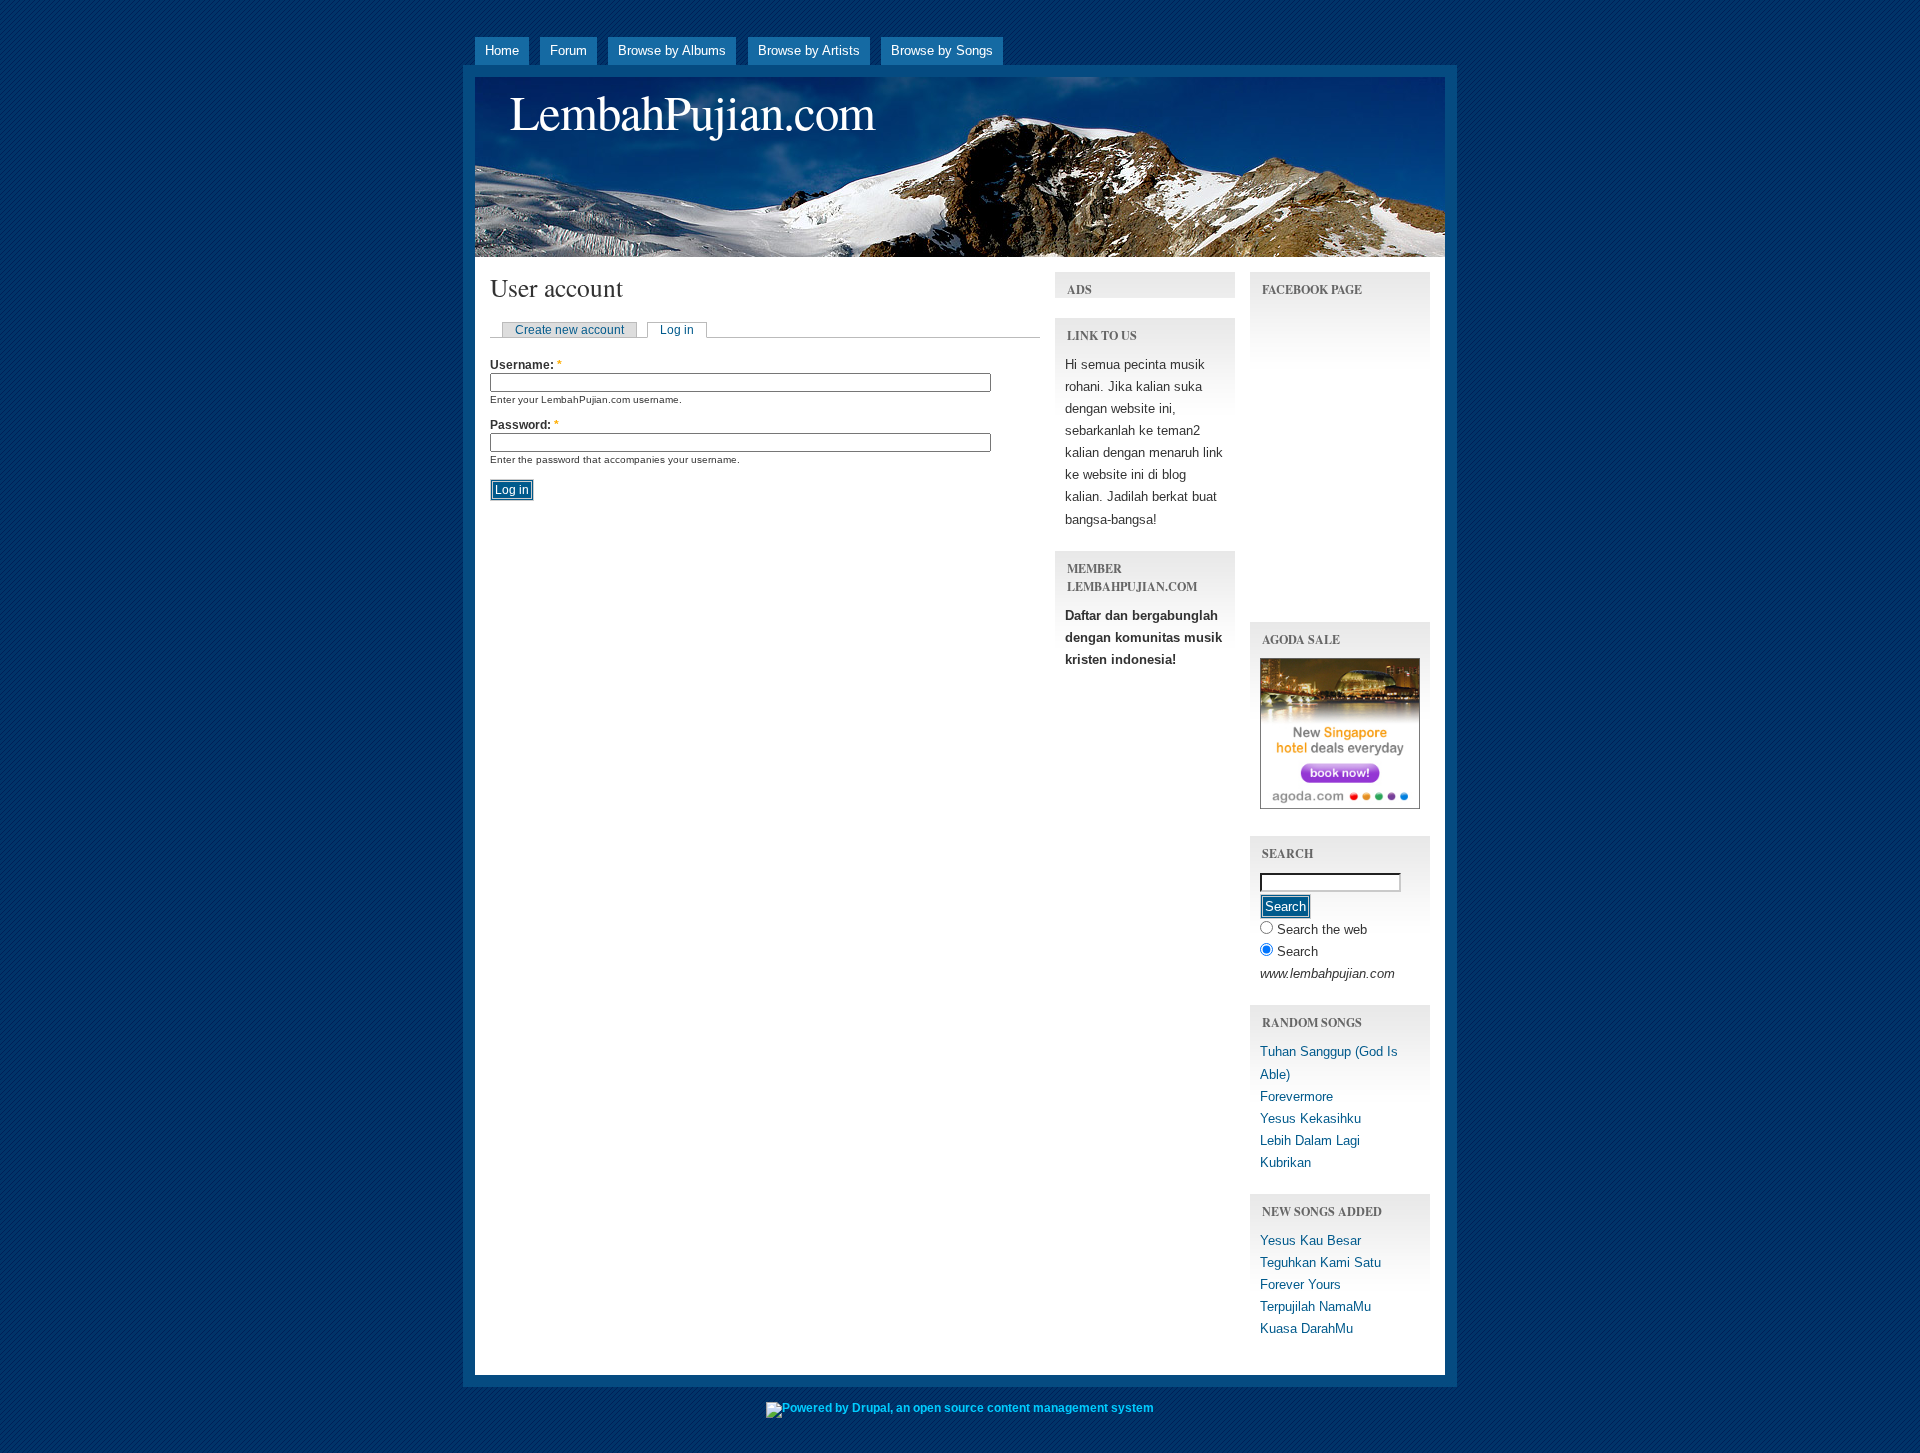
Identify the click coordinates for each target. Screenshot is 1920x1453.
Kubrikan (1285, 1162)
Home (502, 50)
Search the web (1320, 929)
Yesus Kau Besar (1310, 1240)
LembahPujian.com (692, 111)
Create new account (569, 330)
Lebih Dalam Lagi (1310, 1140)
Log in (677, 330)
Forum (568, 50)
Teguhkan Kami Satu (1320, 1262)
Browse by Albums (672, 50)
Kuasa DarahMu (1306, 1328)
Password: (524, 425)
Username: (526, 365)
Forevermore (1296, 1096)
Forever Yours (1300, 1284)
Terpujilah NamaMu (1315, 1306)
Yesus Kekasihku (1310, 1118)
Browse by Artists (809, 50)
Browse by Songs (942, 50)
